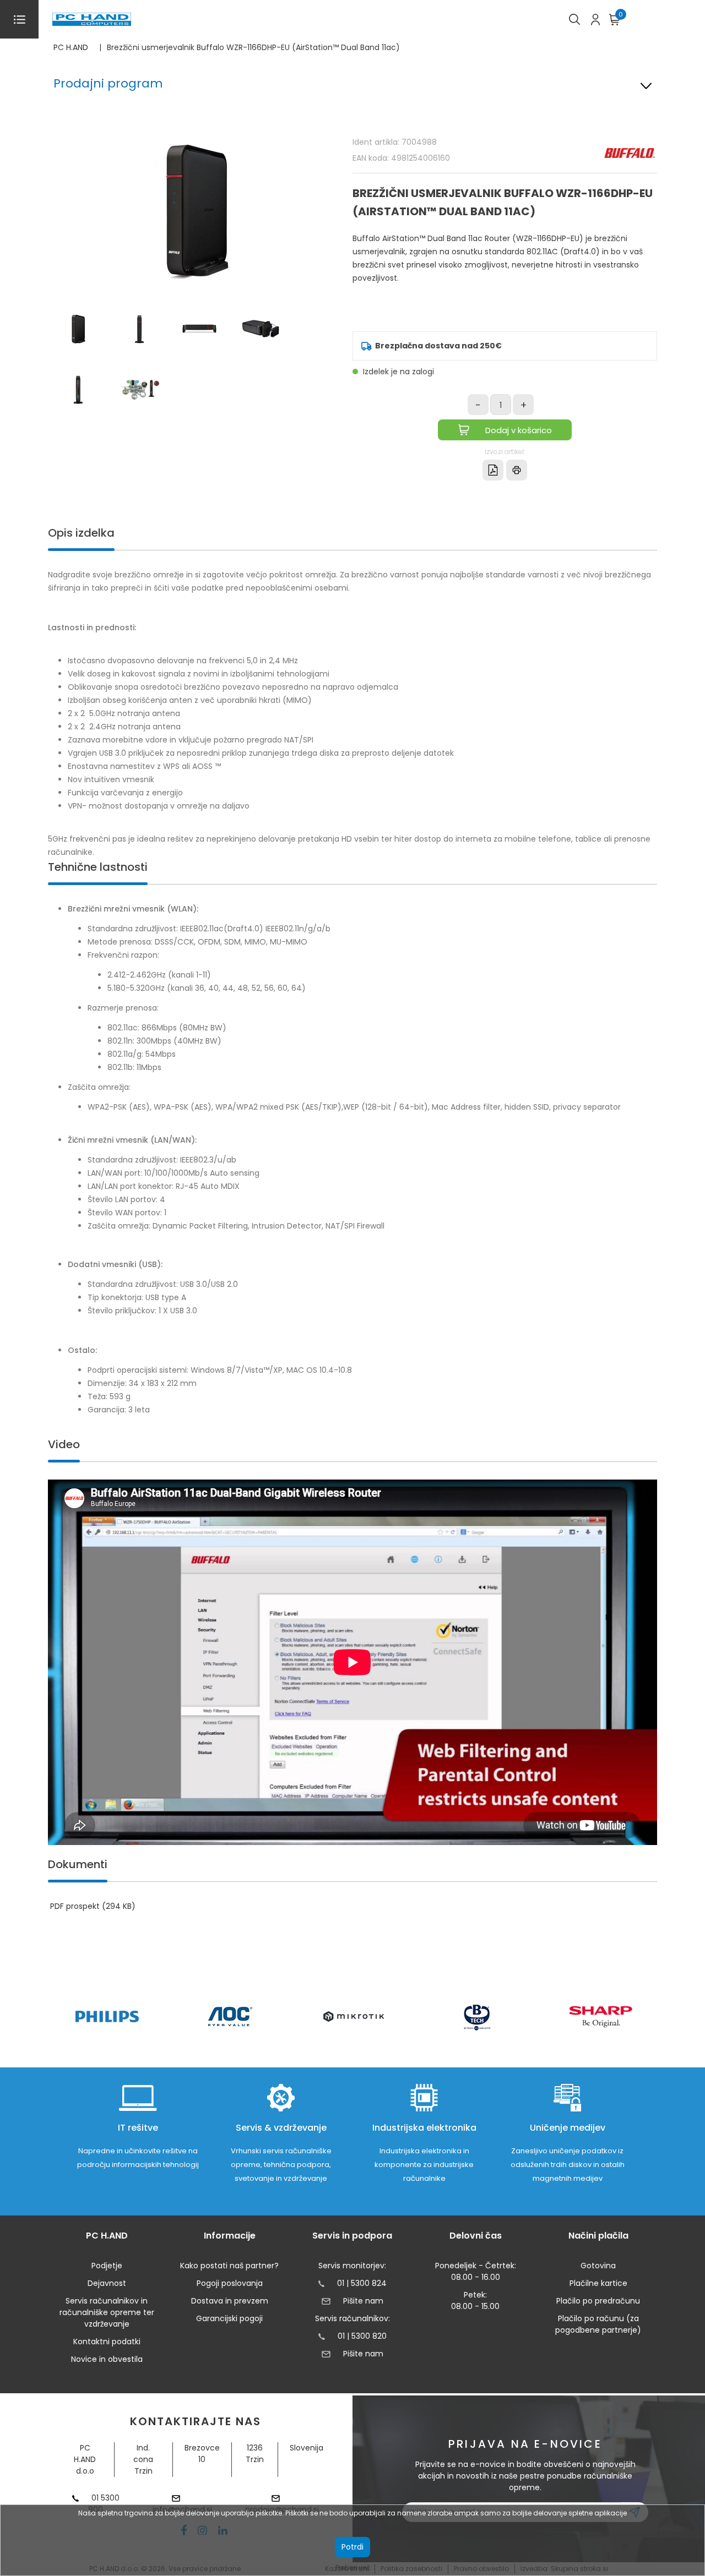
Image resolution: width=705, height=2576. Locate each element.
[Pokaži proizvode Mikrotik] (354, 2016)
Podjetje (107, 2266)
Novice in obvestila (107, 2359)
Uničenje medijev (568, 2128)
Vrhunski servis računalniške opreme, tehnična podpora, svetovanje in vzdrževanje (281, 2165)
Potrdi (352, 2547)
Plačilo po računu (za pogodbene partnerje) (598, 2324)
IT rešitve (138, 2128)
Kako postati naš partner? (229, 2266)
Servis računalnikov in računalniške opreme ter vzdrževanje (107, 2312)
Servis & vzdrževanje (281, 2128)
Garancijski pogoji (229, 2318)
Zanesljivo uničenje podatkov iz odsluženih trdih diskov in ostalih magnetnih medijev (568, 2165)
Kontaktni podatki (107, 2342)
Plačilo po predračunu (598, 2301)
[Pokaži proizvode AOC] (231, 2016)
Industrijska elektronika (424, 2128)
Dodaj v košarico (519, 430)
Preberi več (353, 2567)
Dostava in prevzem (230, 2301)
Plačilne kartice (598, 2283)
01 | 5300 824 (362, 2283)
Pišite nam (363, 2301)
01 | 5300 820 (362, 2336)
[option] (107, 2016)
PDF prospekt (93, 1906)
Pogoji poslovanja (230, 2283)
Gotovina (598, 2266)
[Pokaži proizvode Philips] (107, 2016)
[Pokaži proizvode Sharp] (601, 2017)
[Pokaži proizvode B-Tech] (477, 2017)
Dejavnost (107, 2283)
